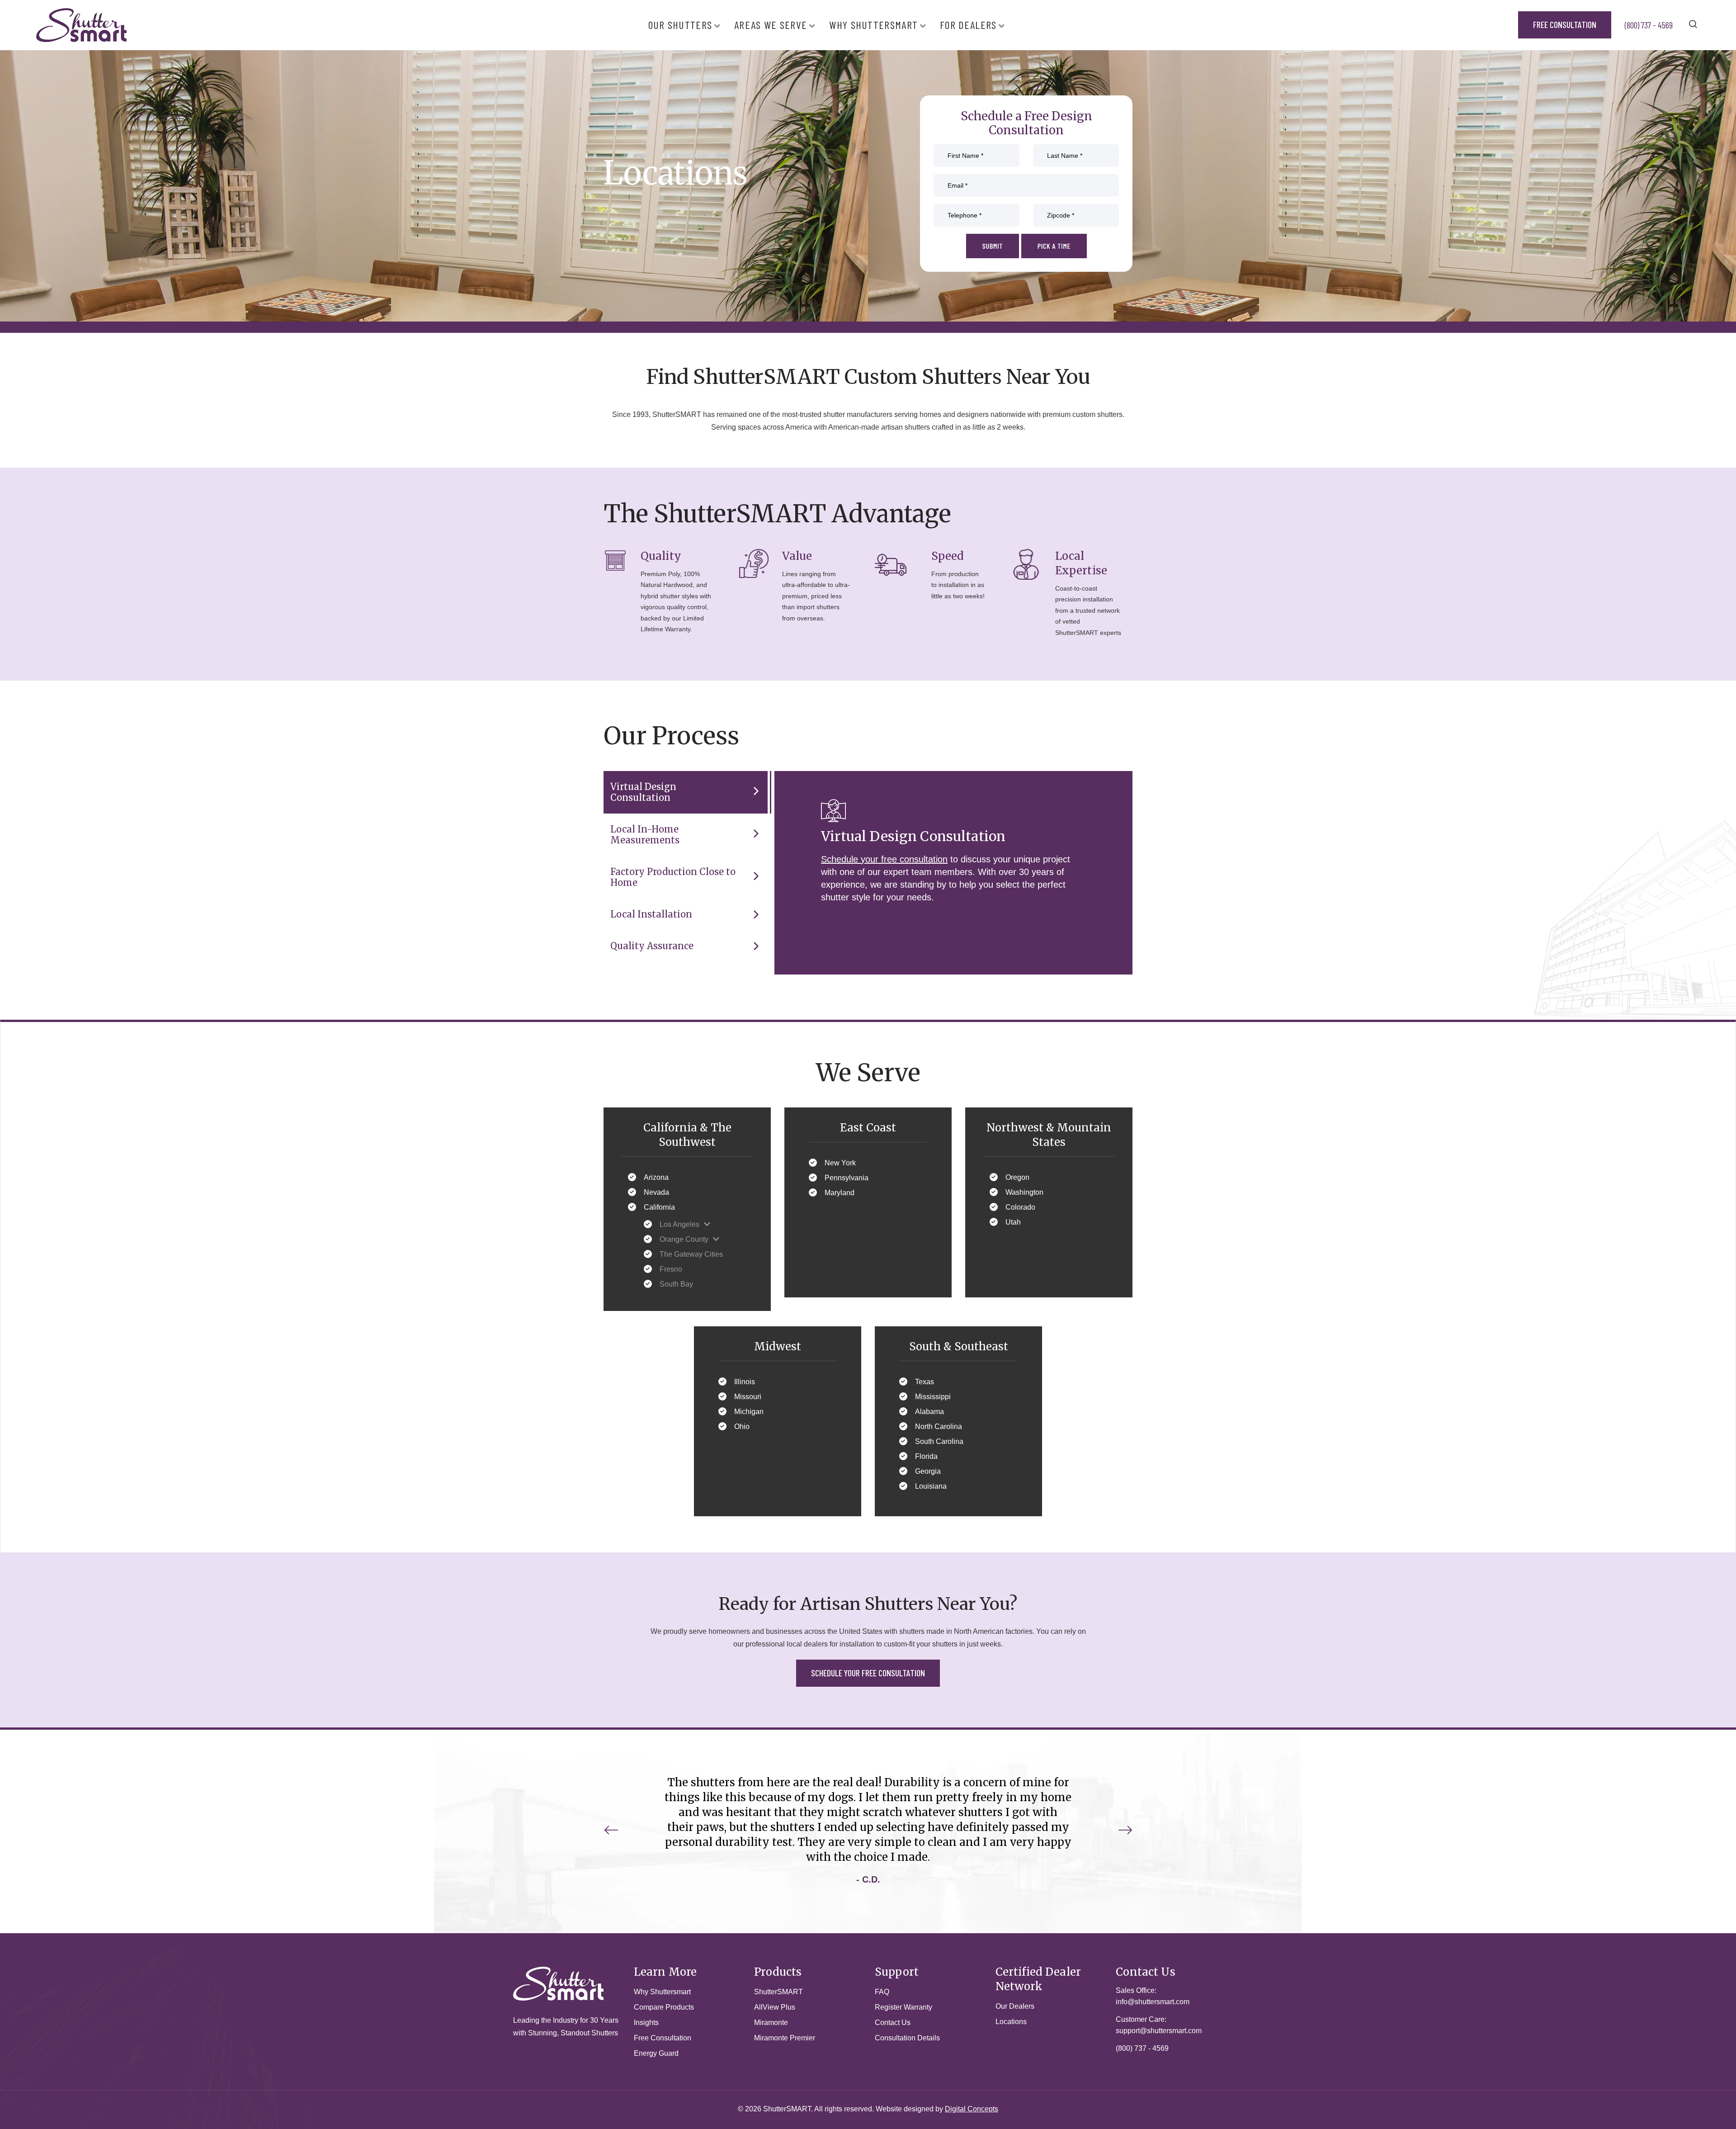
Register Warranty (903, 2007)
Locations (1011, 2022)
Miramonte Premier (785, 2038)
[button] (1125, 1830)
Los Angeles (679, 1224)
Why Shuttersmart (873, 25)
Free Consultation (1565, 24)
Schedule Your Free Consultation (868, 1673)
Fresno (671, 1269)
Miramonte (771, 2023)
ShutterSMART (778, 1992)
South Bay (676, 1284)
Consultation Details (907, 2038)
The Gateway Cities (691, 1254)
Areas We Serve (771, 25)
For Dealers (968, 25)
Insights (646, 2023)
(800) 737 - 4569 (1649, 25)
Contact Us (893, 2023)
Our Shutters (680, 25)
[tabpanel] (868, 184)
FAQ (882, 1992)
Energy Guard (656, 2053)
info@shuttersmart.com (1153, 2002)
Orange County (684, 1239)
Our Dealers (1015, 2006)
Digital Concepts (972, 2109)
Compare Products (664, 2007)
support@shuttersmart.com (1159, 2031)
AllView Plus (775, 2007)
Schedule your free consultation (884, 859)
